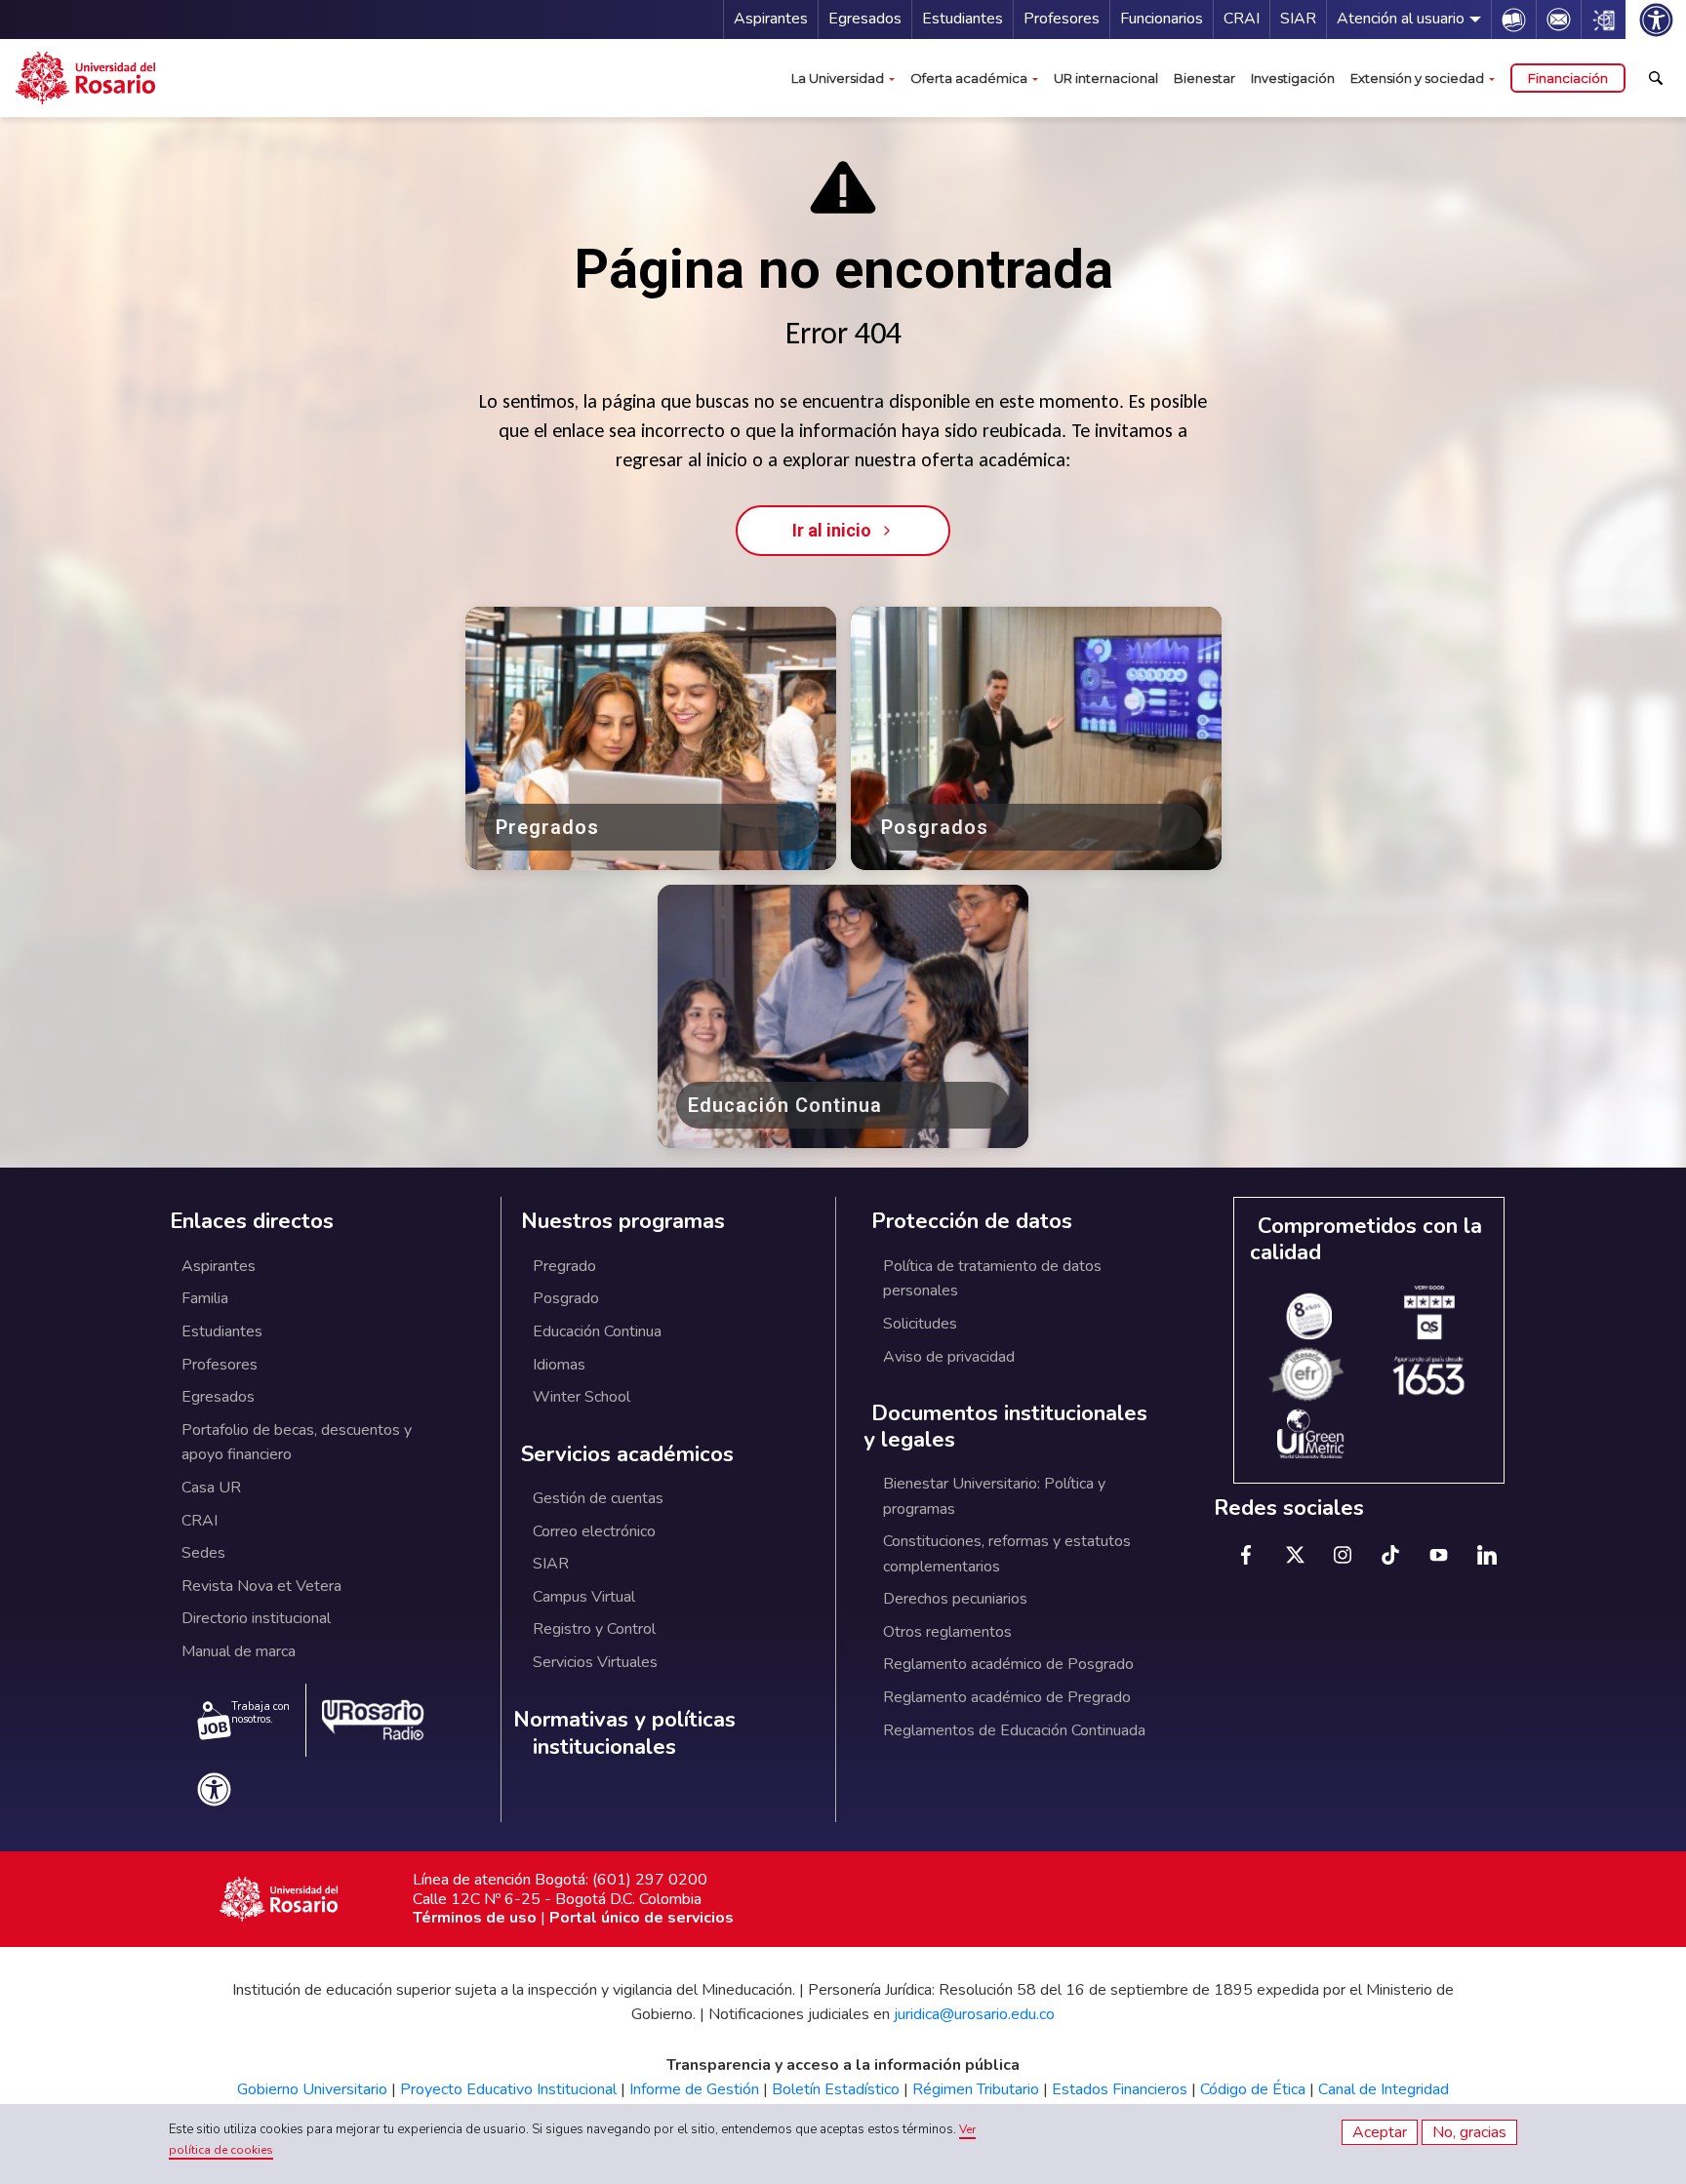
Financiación (1568, 78)
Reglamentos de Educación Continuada (1014, 1730)
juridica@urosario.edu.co (974, 2014)
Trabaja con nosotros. (261, 1713)
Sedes (203, 1553)
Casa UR (211, 1488)
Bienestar (1204, 78)
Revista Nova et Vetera (261, 1586)
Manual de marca (239, 1651)
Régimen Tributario (976, 2089)
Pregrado (564, 1266)
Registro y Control (594, 1629)
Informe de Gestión (694, 2089)
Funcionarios (1162, 19)
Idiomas (559, 1365)
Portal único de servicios (642, 1918)
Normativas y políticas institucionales (624, 1734)
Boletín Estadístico (836, 2089)
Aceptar (1380, 2132)
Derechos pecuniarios (955, 1599)
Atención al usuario (1401, 19)
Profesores (1062, 19)
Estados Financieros (1120, 2089)
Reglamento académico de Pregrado (1007, 1697)
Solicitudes (920, 1324)
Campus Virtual (584, 1597)
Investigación (1293, 78)
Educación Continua (597, 1331)
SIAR (1298, 19)
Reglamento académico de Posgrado (1008, 1664)
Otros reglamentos (947, 1632)
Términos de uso (475, 1918)
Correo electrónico (594, 1531)
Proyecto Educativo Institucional (508, 2089)
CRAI (1242, 19)
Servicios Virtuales (595, 1662)
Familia (205, 1298)
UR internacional (1106, 78)
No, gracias (1469, 2132)
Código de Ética (1253, 2089)
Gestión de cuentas (598, 1498)
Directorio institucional (256, 1618)
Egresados (865, 19)
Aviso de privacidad (949, 1357)
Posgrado (566, 1298)
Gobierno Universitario (312, 2089)
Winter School (582, 1397)
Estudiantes (963, 19)
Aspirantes (771, 19)
